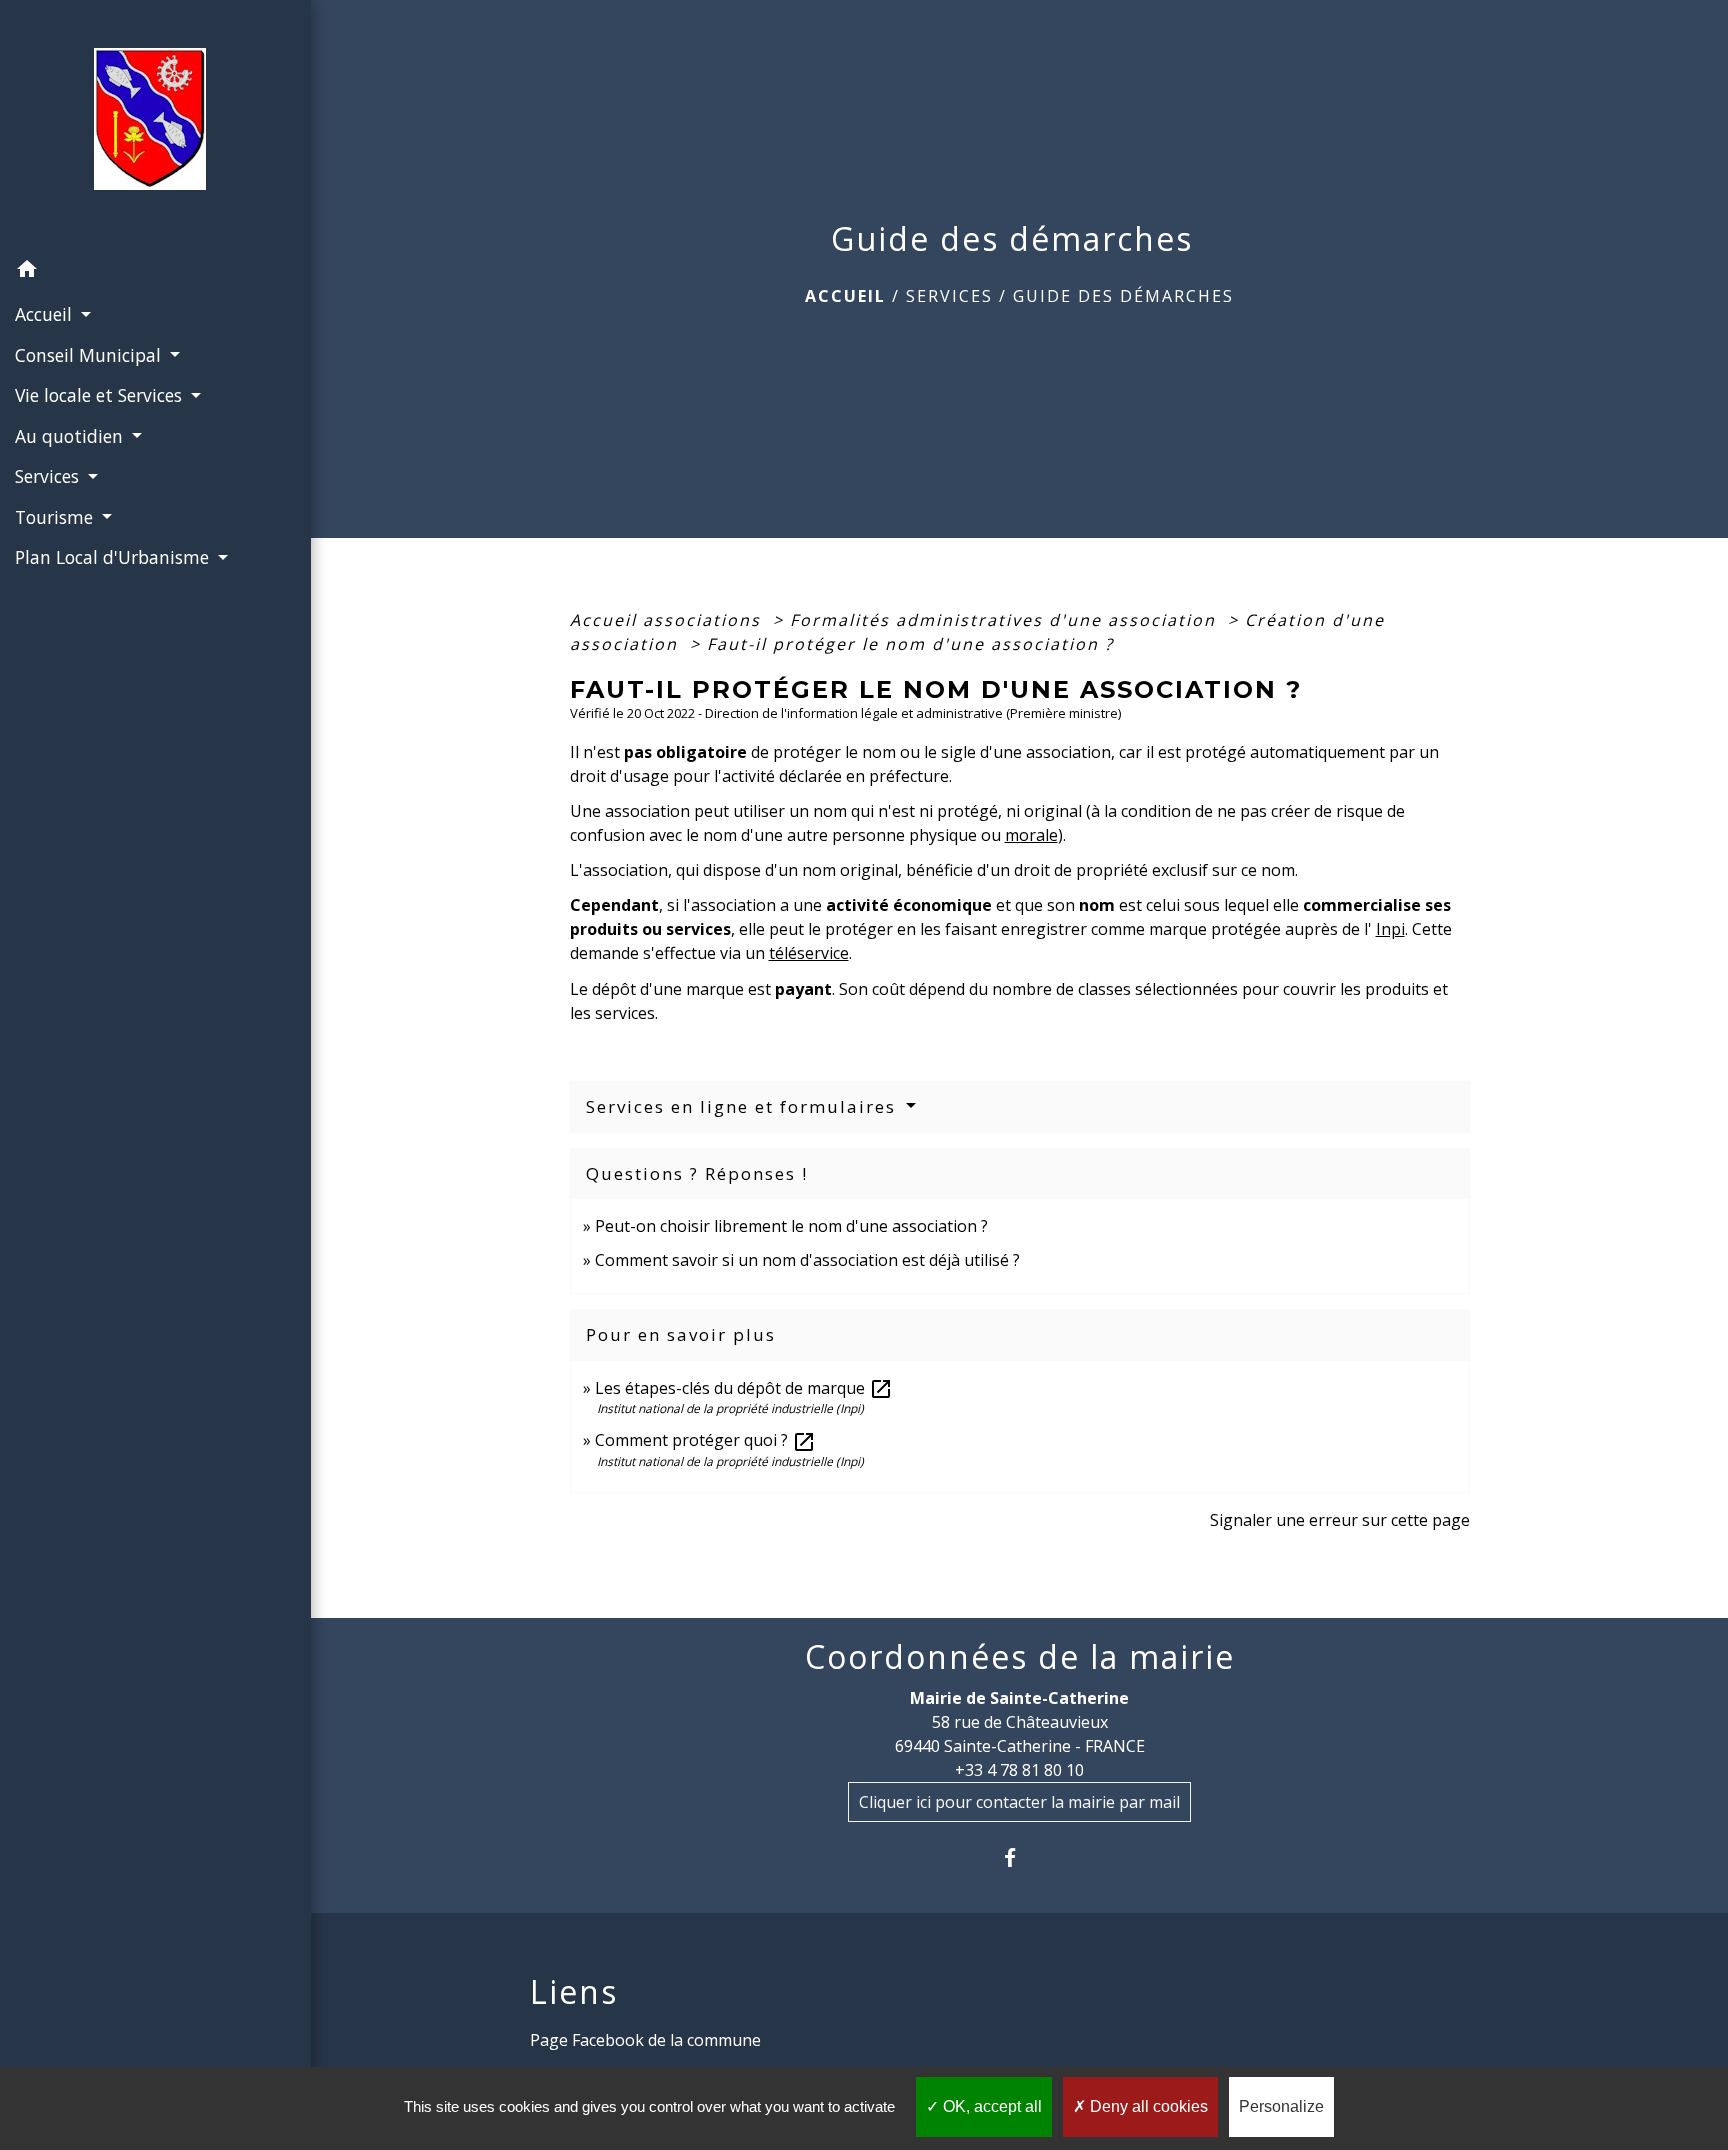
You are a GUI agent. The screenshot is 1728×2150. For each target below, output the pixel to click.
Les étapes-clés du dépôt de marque (744, 1388)
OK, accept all (990, 2106)
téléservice (809, 953)
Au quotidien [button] (71, 436)
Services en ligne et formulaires (744, 1106)
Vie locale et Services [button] (101, 395)
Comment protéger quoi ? (705, 1440)
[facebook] (1019, 1857)
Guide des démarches (1123, 296)
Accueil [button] (46, 314)
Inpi (1390, 929)
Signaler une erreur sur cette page (1340, 1520)
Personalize (1281, 2106)
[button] (155, 272)
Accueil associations (668, 620)
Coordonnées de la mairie (1020, 1657)
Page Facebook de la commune (645, 2040)
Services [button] (49, 476)
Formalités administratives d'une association (1006, 620)
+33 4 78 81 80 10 (1019, 1770)
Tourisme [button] (56, 517)
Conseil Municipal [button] (90, 355)
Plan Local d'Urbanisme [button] (114, 557)
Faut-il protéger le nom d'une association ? (910, 644)
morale (1031, 835)
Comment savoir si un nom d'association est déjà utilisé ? (807, 1260)
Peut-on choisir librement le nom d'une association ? (791, 1226)
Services (949, 296)
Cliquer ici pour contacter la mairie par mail (1019, 1802)
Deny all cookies (1147, 2106)
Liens (574, 1992)
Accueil (845, 296)
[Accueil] (156, 125)
